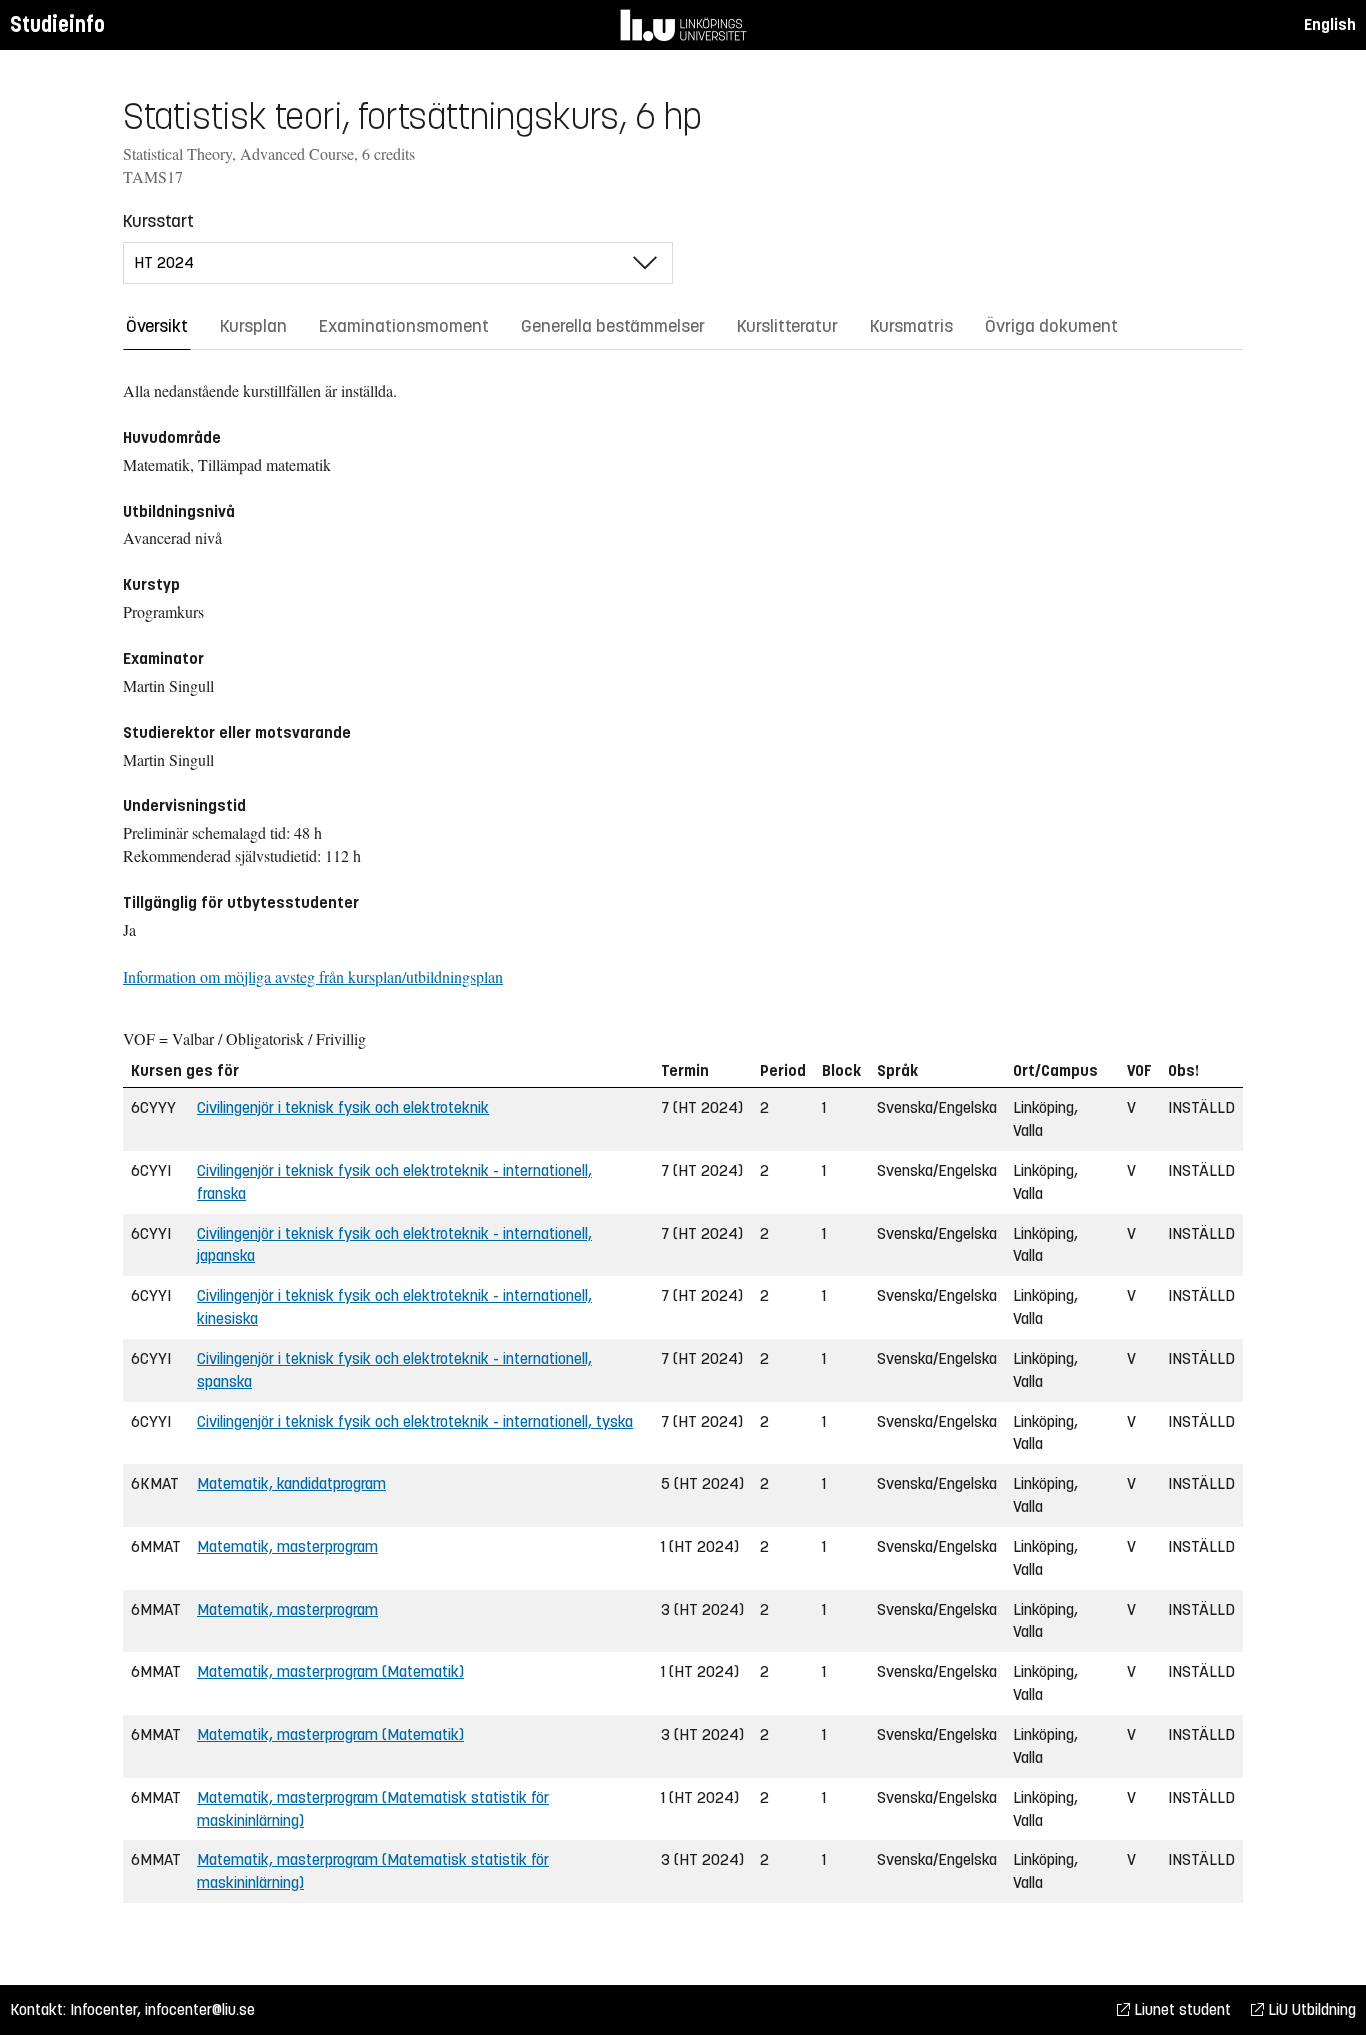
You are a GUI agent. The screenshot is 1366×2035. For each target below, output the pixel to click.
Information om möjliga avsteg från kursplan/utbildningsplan (313, 976)
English (1330, 24)
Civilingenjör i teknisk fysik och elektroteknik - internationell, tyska (415, 1421)
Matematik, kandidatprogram (291, 1483)
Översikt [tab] (157, 326)
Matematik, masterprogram (287, 1546)
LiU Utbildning (1310, 2009)
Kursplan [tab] (253, 326)
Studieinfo (57, 24)
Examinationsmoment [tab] (404, 326)
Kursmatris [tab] (911, 326)
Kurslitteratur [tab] (787, 326)
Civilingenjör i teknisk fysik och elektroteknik (343, 1107)
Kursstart (158, 221)
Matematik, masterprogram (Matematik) (330, 1671)
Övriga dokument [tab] (1051, 326)
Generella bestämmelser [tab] (613, 326)
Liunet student (1180, 2009)
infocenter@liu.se (200, 2009)
